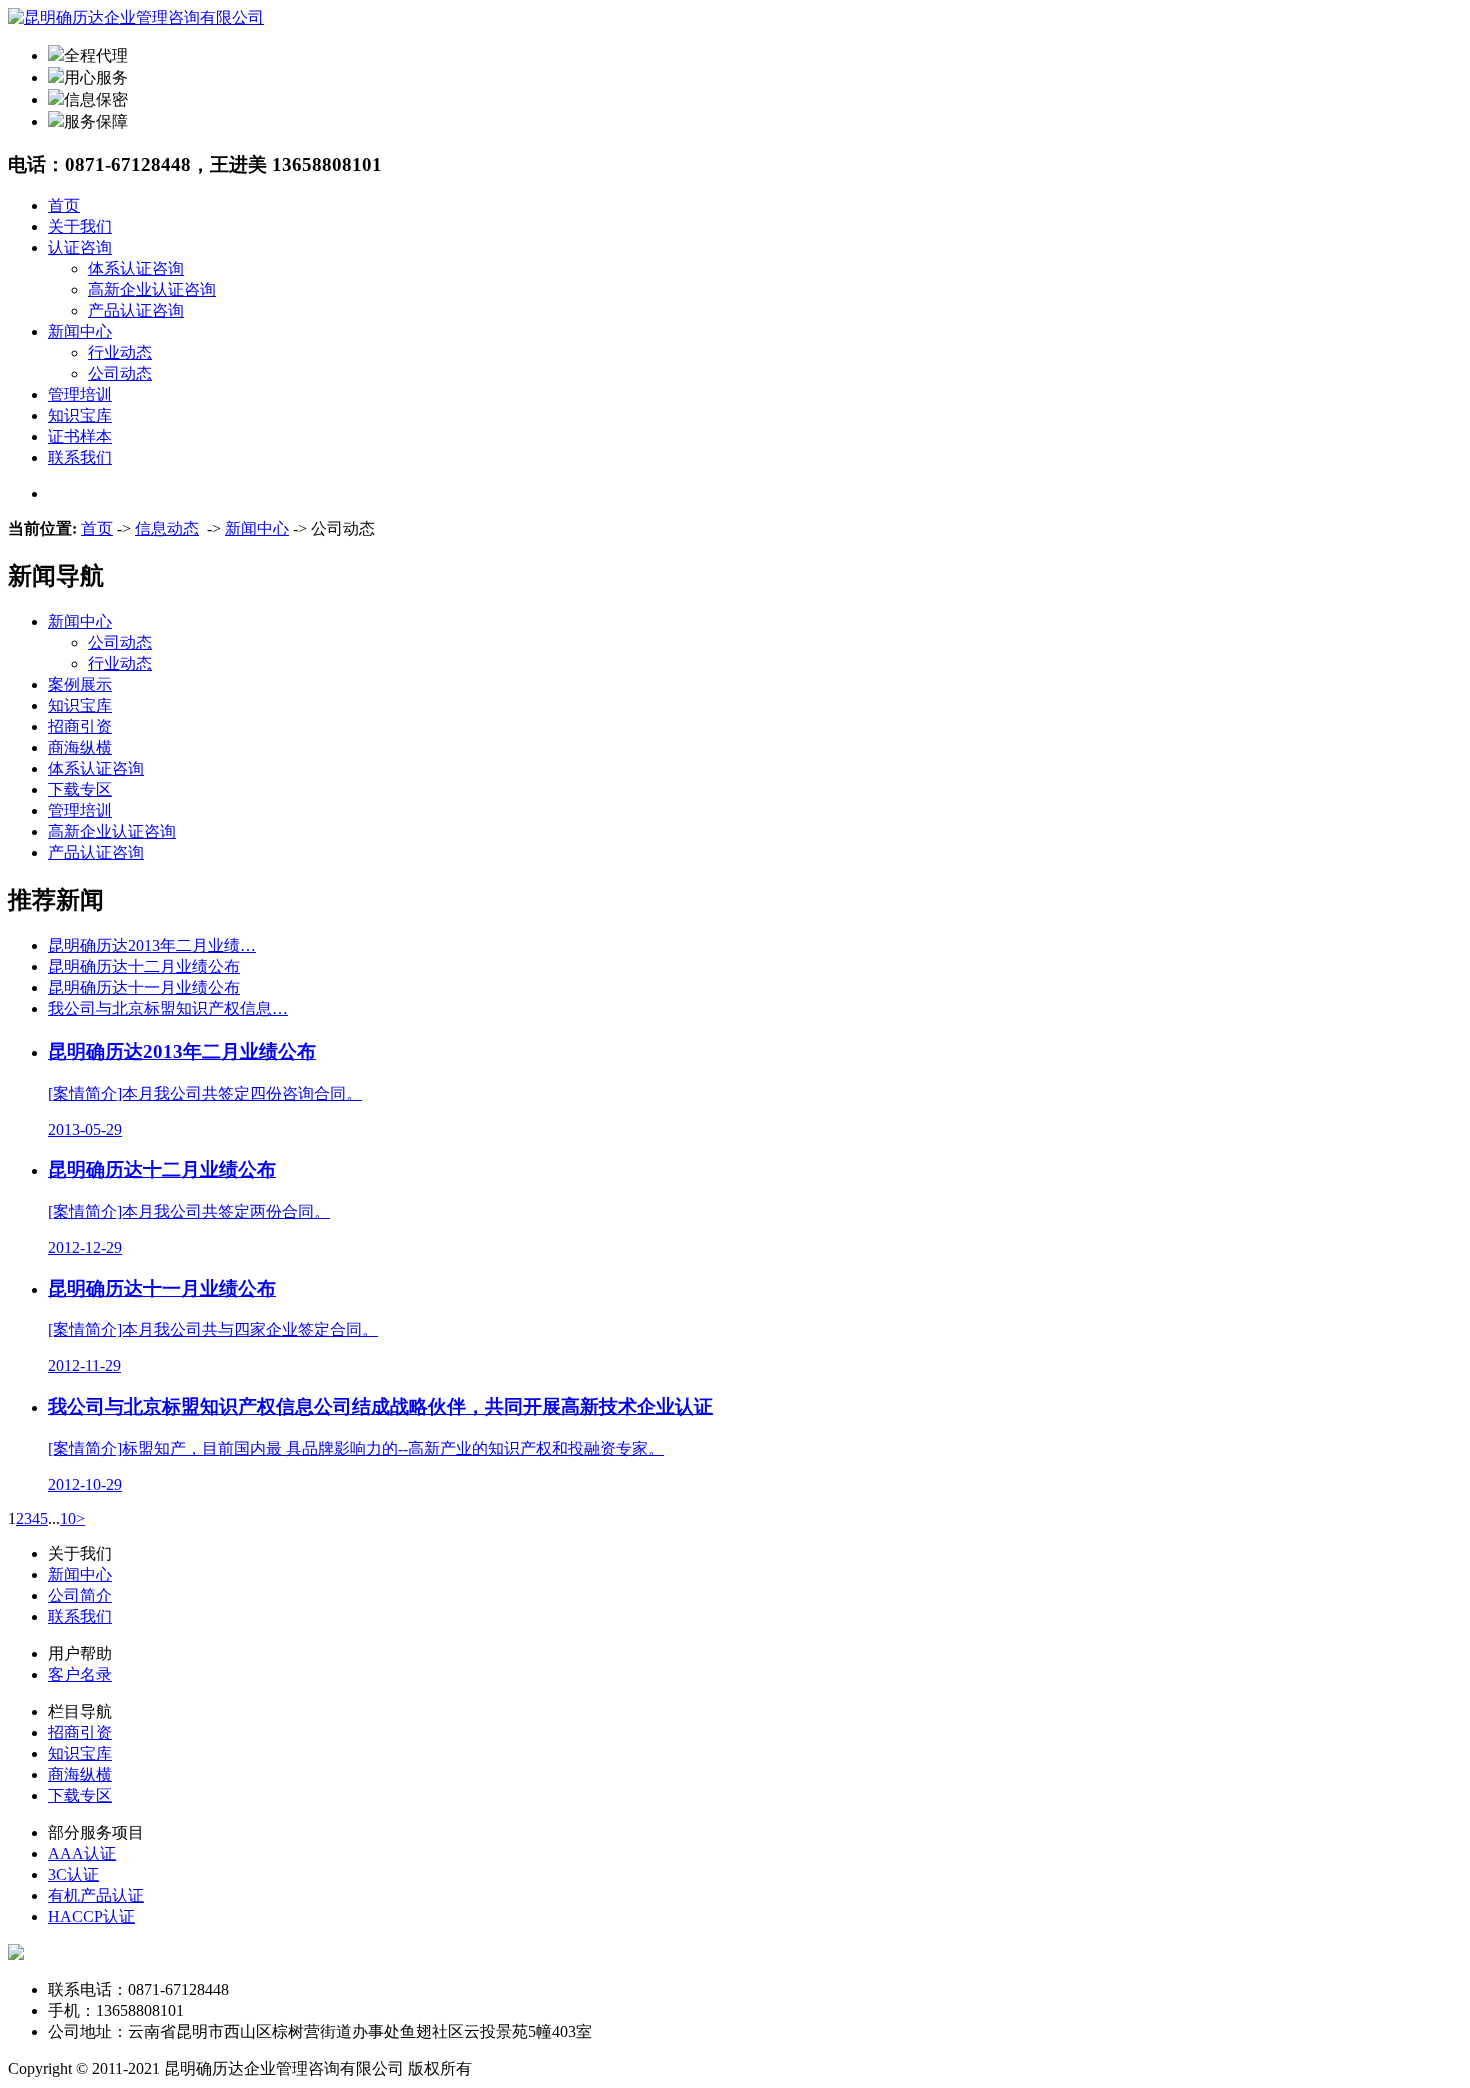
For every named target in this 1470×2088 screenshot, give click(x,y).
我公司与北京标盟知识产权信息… (168, 1008)
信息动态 (167, 528)
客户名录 (80, 1674)
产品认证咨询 (136, 310)
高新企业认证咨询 (152, 289)
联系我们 (80, 457)
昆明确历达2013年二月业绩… (152, 945)
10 (68, 1518)
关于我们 (80, 226)
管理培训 (80, 394)
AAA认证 (82, 1853)
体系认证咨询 (136, 268)
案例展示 (80, 684)
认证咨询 (80, 247)
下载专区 (80, 789)
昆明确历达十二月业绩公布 (144, 966)
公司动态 (120, 373)
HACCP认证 (91, 1916)
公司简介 (80, 1595)
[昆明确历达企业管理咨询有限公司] (136, 17)
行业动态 (120, 352)
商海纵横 (80, 747)
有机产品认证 (96, 1895)
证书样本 (80, 436)
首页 (64, 205)
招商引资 (80, 726)
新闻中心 (80, 331)
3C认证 (73, 1874)
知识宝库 (80, 415)
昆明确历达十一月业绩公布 (144, 987)
